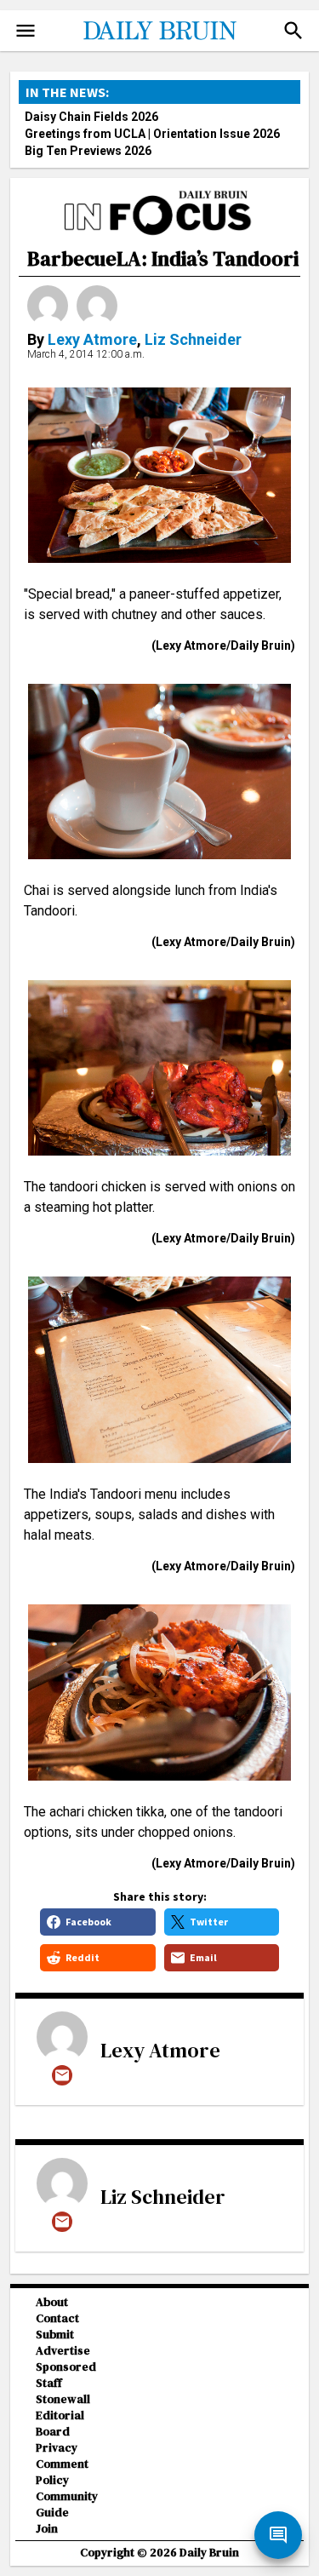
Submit (55, 2335)
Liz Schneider (193, 339)
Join (47, 2529)
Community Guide (67, 2504)
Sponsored (66, 2367)
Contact (57, 2318)
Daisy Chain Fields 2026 (91, 117)
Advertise (63, 2351)
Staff (49, 2383)
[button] (293, 31)
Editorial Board (60, 2424)
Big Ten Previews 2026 (88, 151)
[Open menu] (26, 31)
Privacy (57, 2448)
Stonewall (63, 2399)
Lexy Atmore (92, 339)
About (52, 2302)
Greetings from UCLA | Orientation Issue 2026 (152, 134)
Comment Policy (62, 2472)
